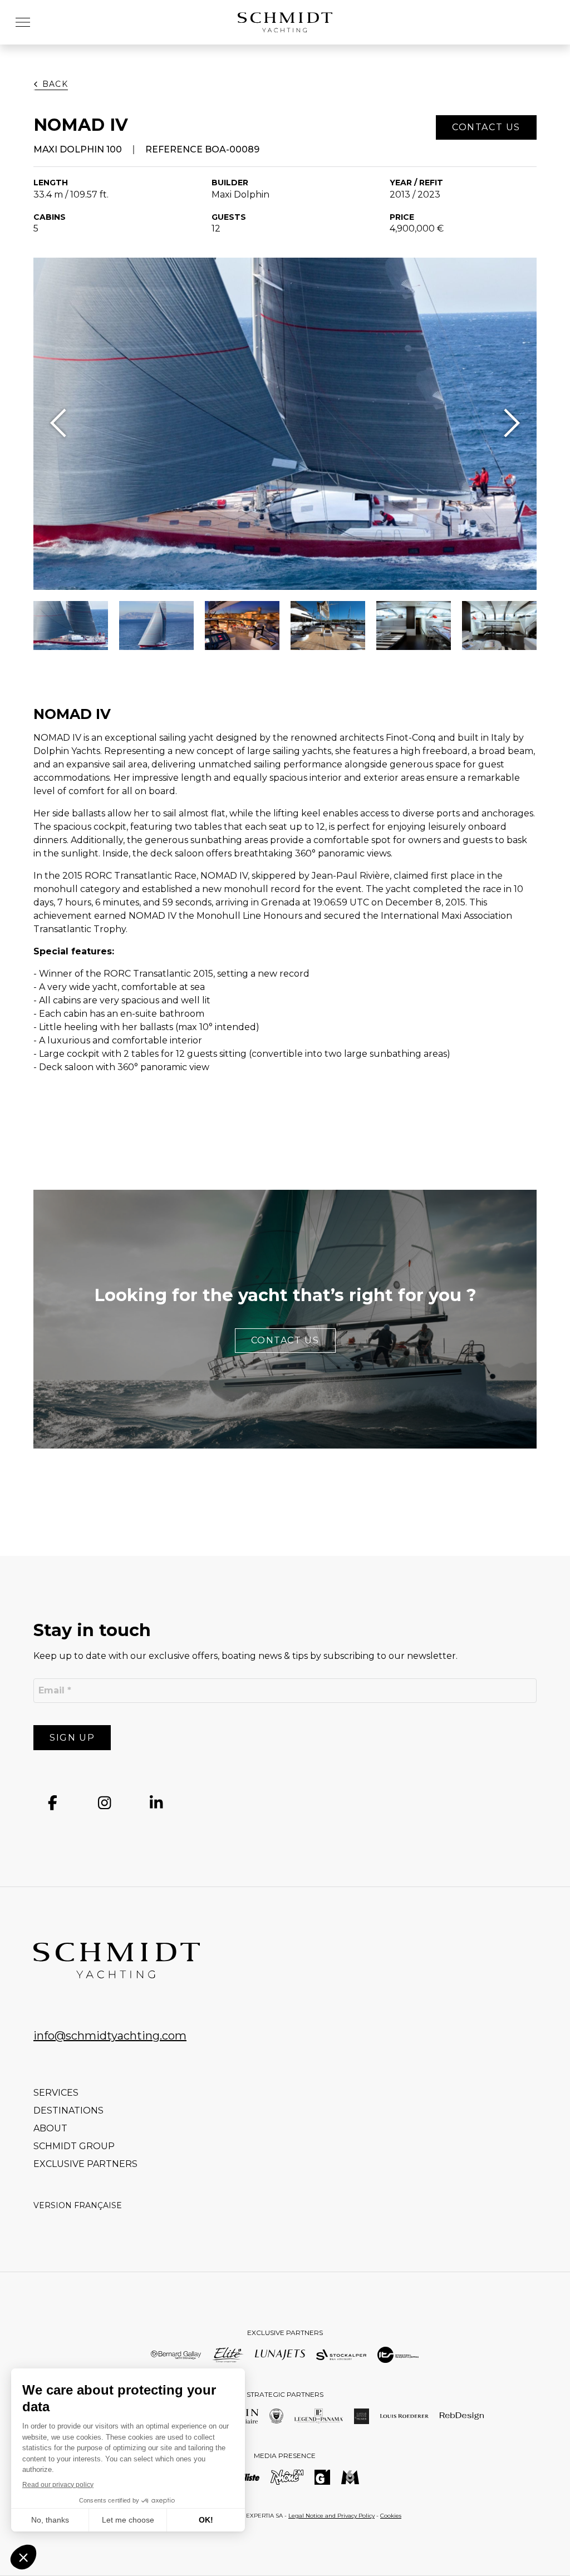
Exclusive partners (85, 2164)
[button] (23, 22)
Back (55, 84)
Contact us (285, 1340)
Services (56, 2093)
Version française (78, 2205)
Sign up (72, 1738)
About (50, 2128)
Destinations (68, 2110)
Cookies (391, 2516)
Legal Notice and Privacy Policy (331, 2516)
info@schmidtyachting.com (110, 2036)
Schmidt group (74, 2146)
